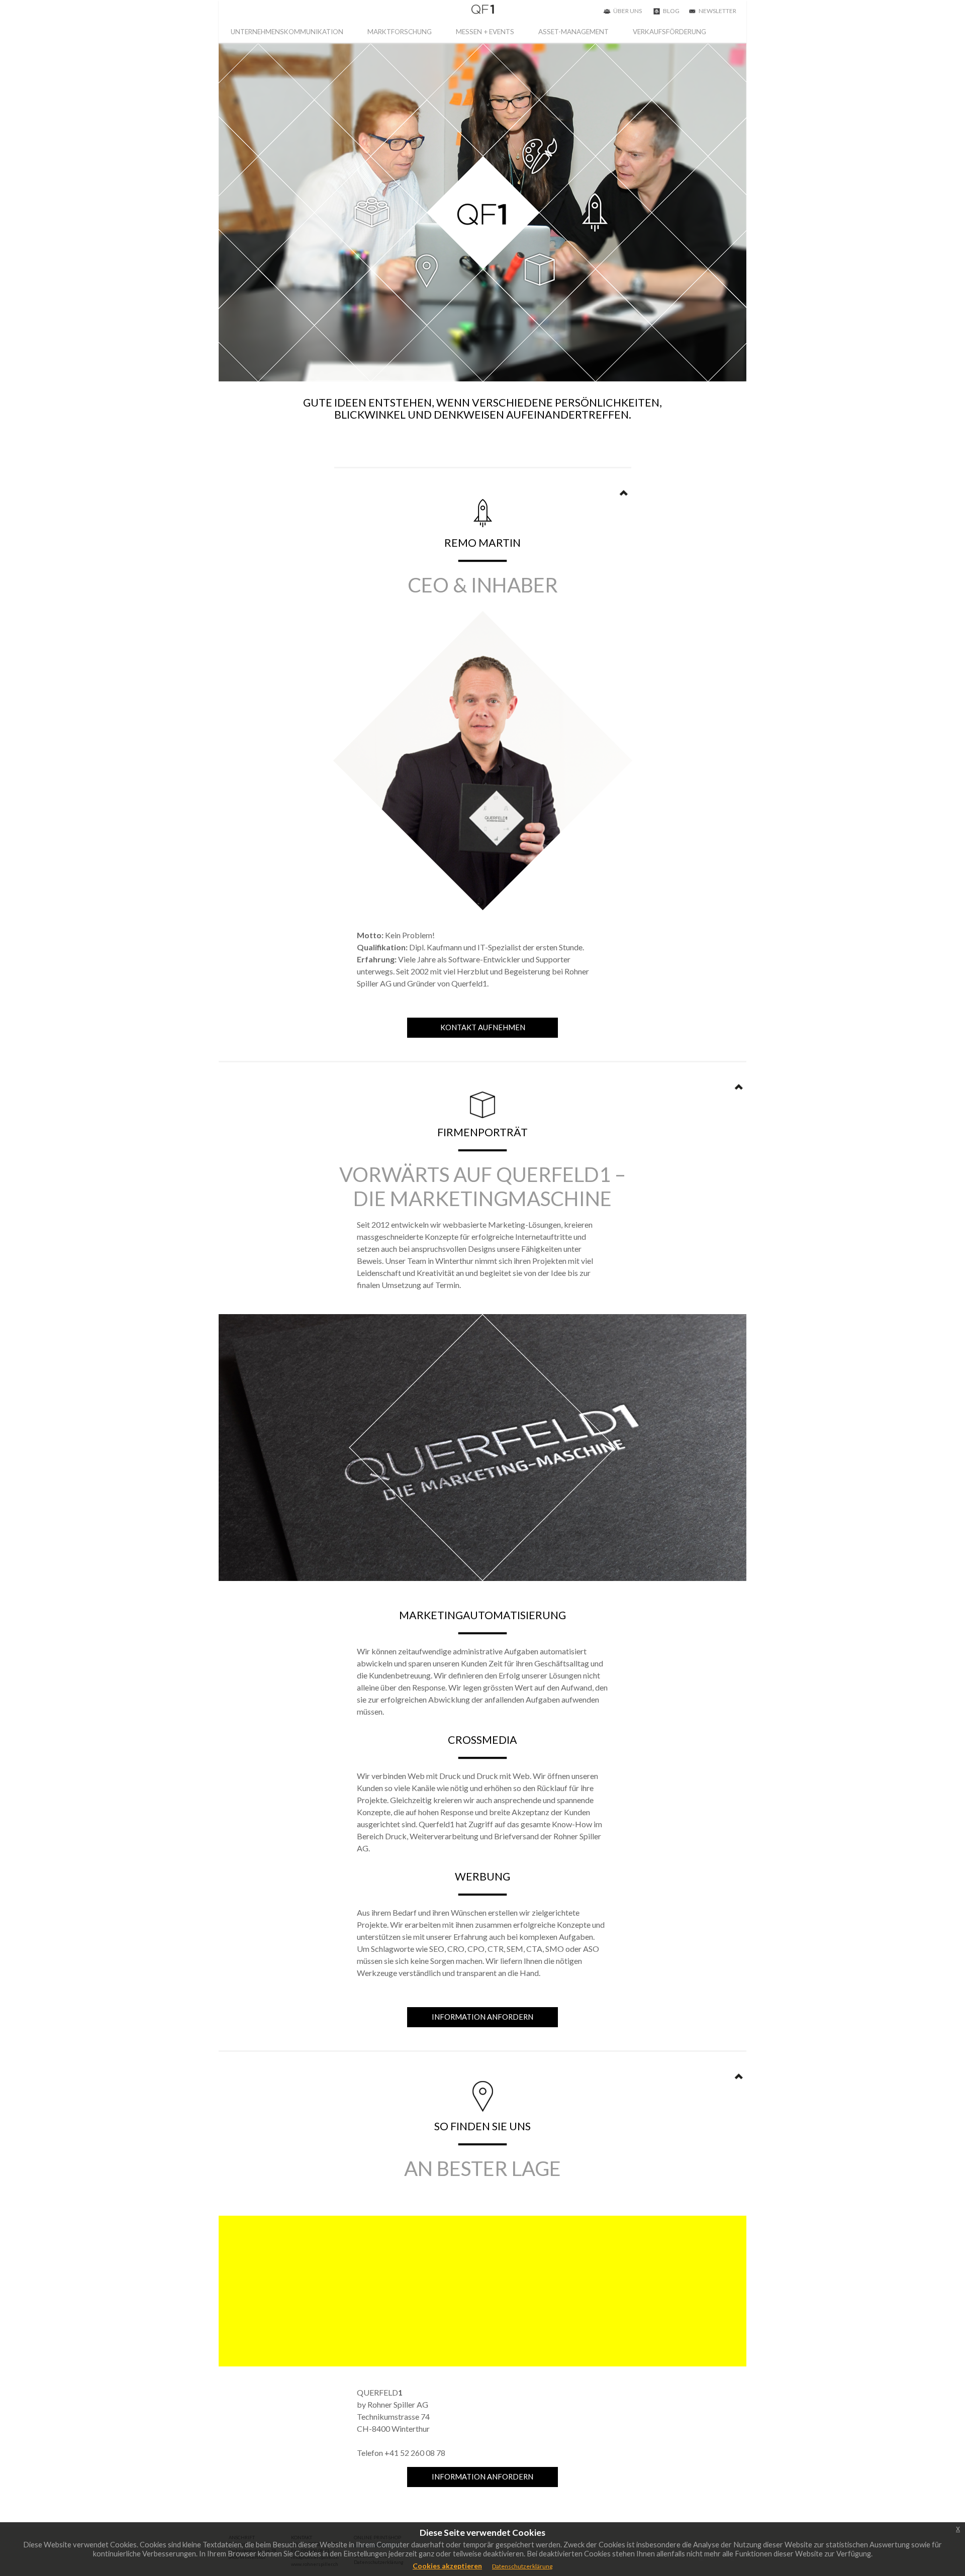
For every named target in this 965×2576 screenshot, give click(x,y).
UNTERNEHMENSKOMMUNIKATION (287, 32)
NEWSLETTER (717, 11)
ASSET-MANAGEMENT (573, 32)
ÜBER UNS (628, 11)
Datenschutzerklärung (522, 2566)
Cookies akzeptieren (447, 2566)
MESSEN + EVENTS (485, 32)
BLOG (671, 11)
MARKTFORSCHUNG (400, 32)
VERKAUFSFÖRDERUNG (669, 32)
